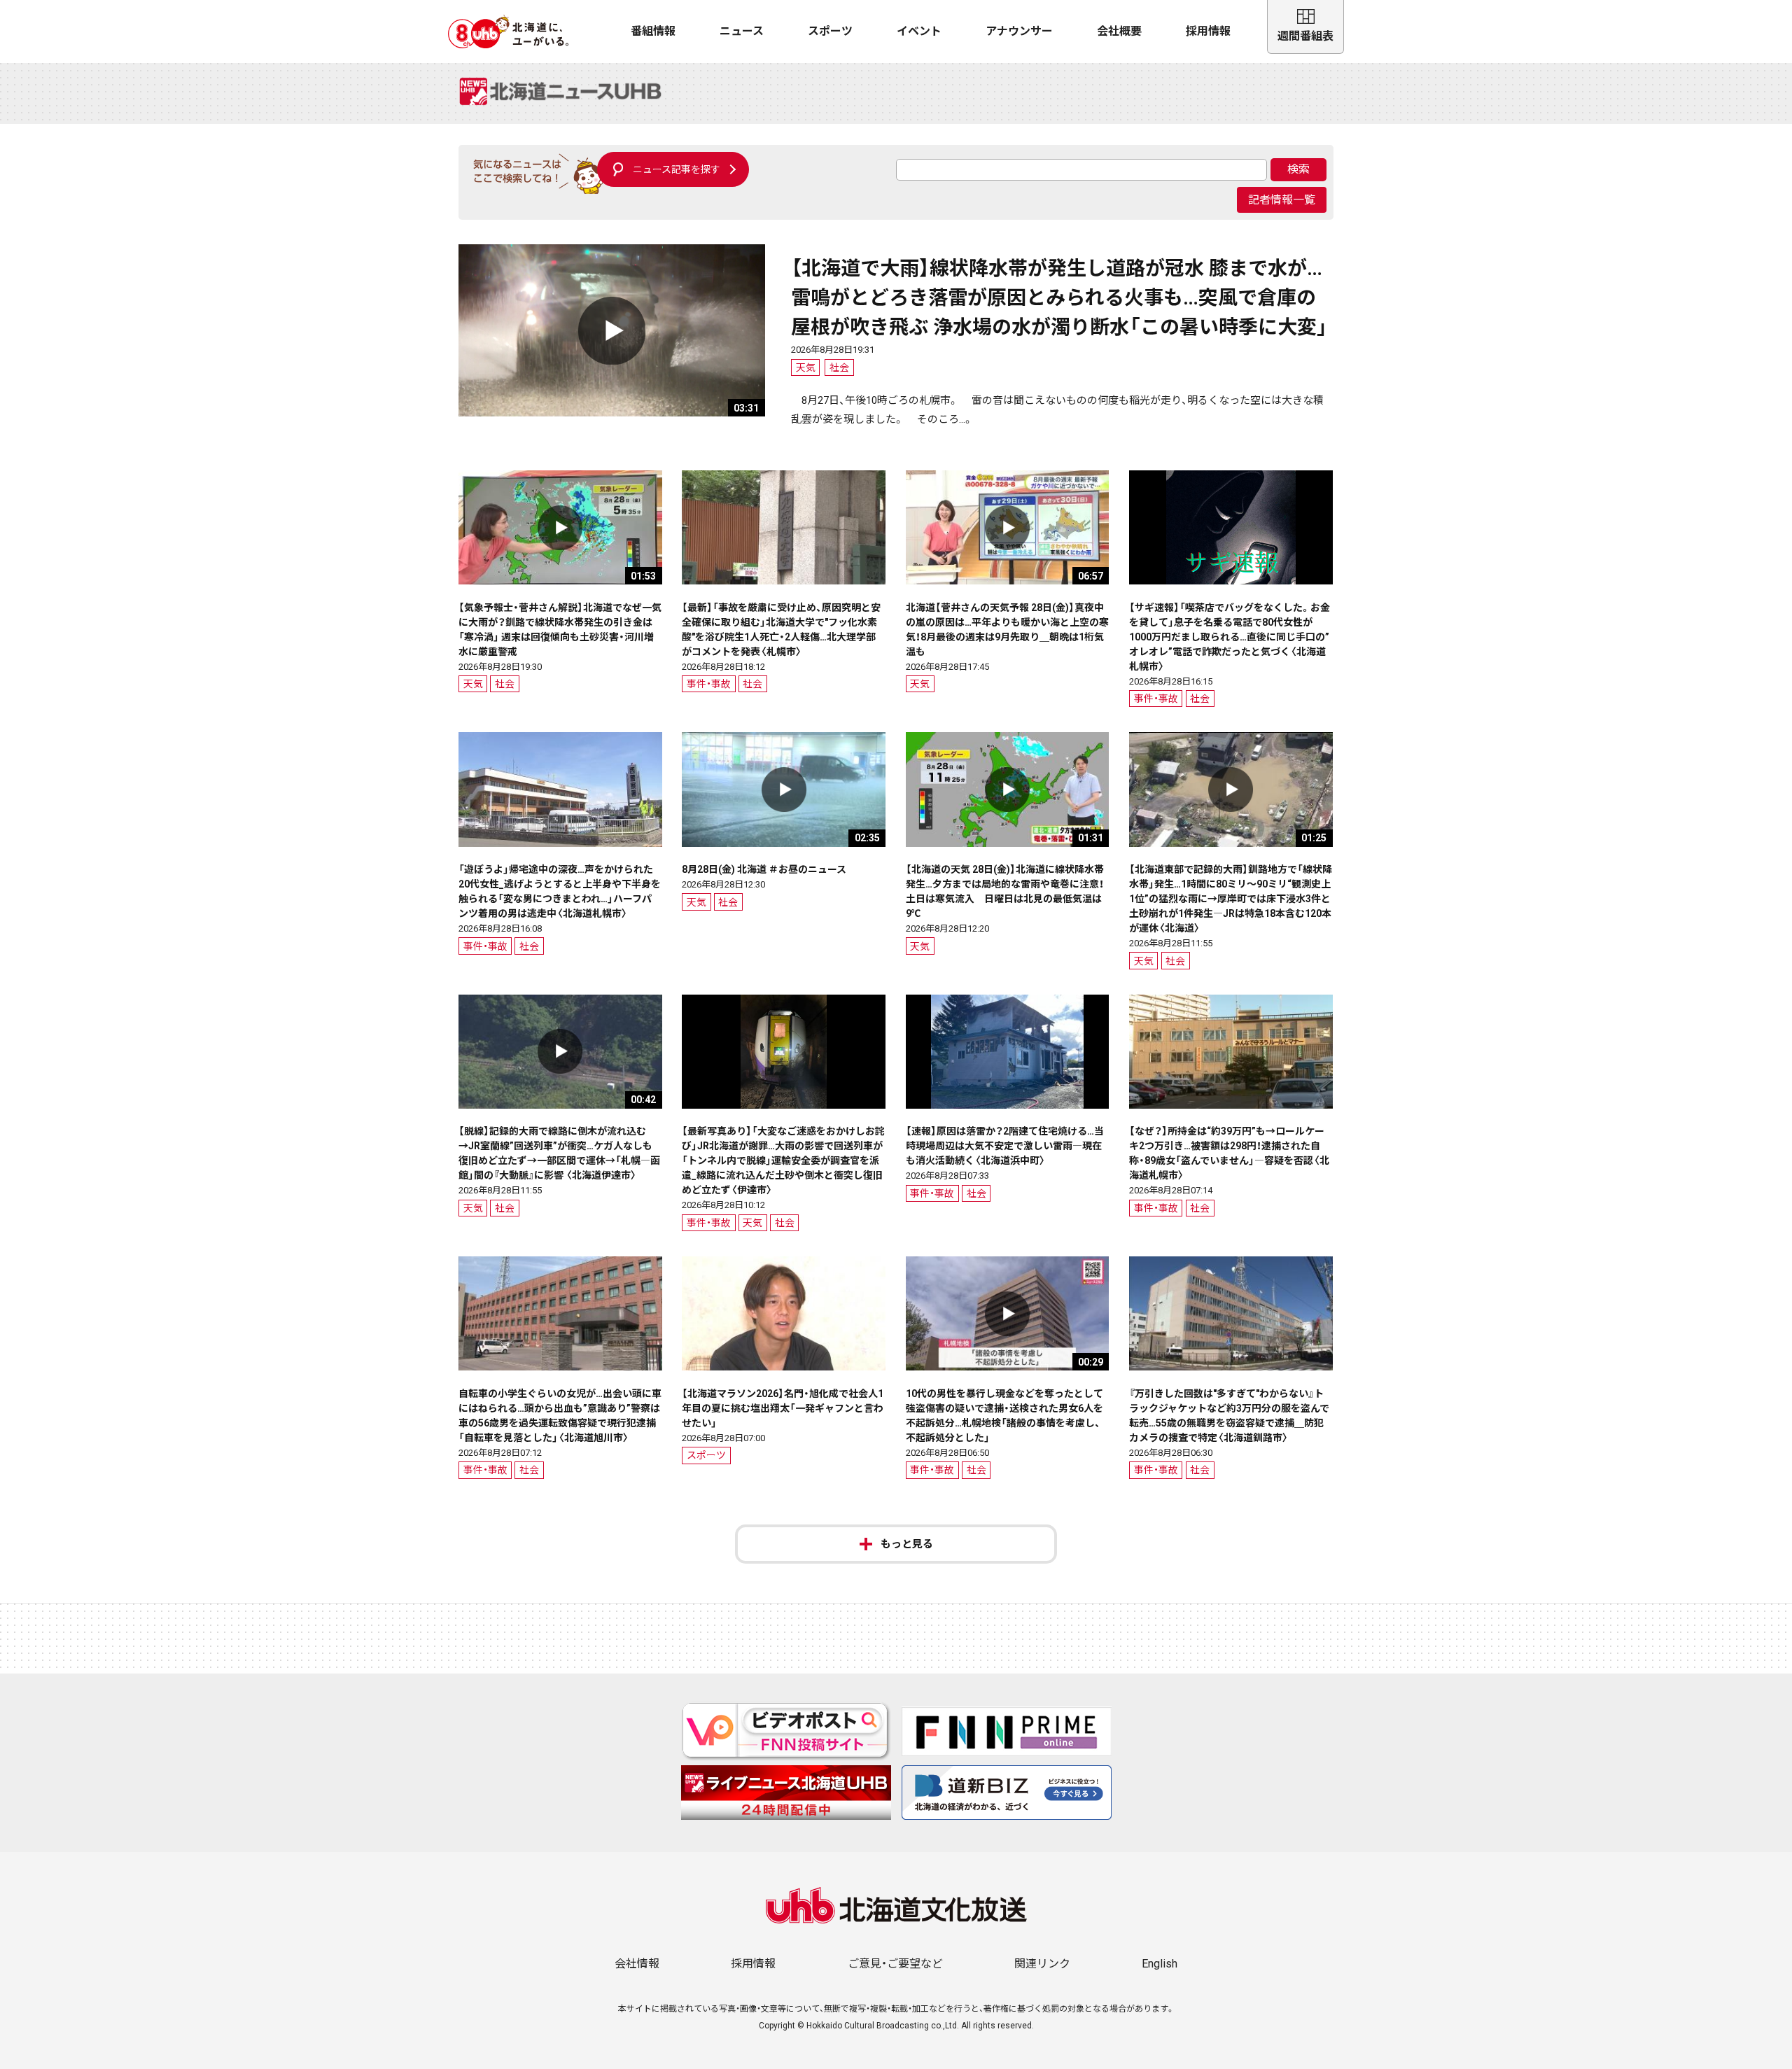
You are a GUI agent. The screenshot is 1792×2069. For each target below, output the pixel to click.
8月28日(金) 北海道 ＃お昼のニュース (764, 869)
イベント (919, 31)
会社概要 (1119, 31)
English (1160, 1964)
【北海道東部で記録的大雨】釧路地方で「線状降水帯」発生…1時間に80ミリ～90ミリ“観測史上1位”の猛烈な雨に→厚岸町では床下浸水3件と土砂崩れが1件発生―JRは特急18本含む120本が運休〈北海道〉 (1231, 899)
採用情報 (1208, 31)
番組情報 (653, 31)
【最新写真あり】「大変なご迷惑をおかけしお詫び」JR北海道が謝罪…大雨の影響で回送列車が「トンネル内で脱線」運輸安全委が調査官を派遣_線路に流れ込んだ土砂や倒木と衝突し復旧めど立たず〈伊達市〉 (783, 1160)
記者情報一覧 (1282, 200)
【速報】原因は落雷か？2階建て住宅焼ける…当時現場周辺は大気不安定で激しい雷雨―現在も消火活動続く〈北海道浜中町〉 (1005, 1146)
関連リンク (1042, 1964)
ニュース (742, 31)
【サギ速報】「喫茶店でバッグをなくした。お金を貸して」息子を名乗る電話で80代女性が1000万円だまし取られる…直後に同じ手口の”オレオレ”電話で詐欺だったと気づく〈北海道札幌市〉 (1230, 637)
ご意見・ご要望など (895, 1964)
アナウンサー (1019, 31)
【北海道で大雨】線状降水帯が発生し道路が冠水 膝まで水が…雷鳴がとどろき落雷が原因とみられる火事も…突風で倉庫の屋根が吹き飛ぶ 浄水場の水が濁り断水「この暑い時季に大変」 (1059, 298)
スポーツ (830, 31)
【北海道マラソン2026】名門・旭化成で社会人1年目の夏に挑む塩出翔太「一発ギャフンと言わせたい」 (783, 1408)
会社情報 (637, 1964)
